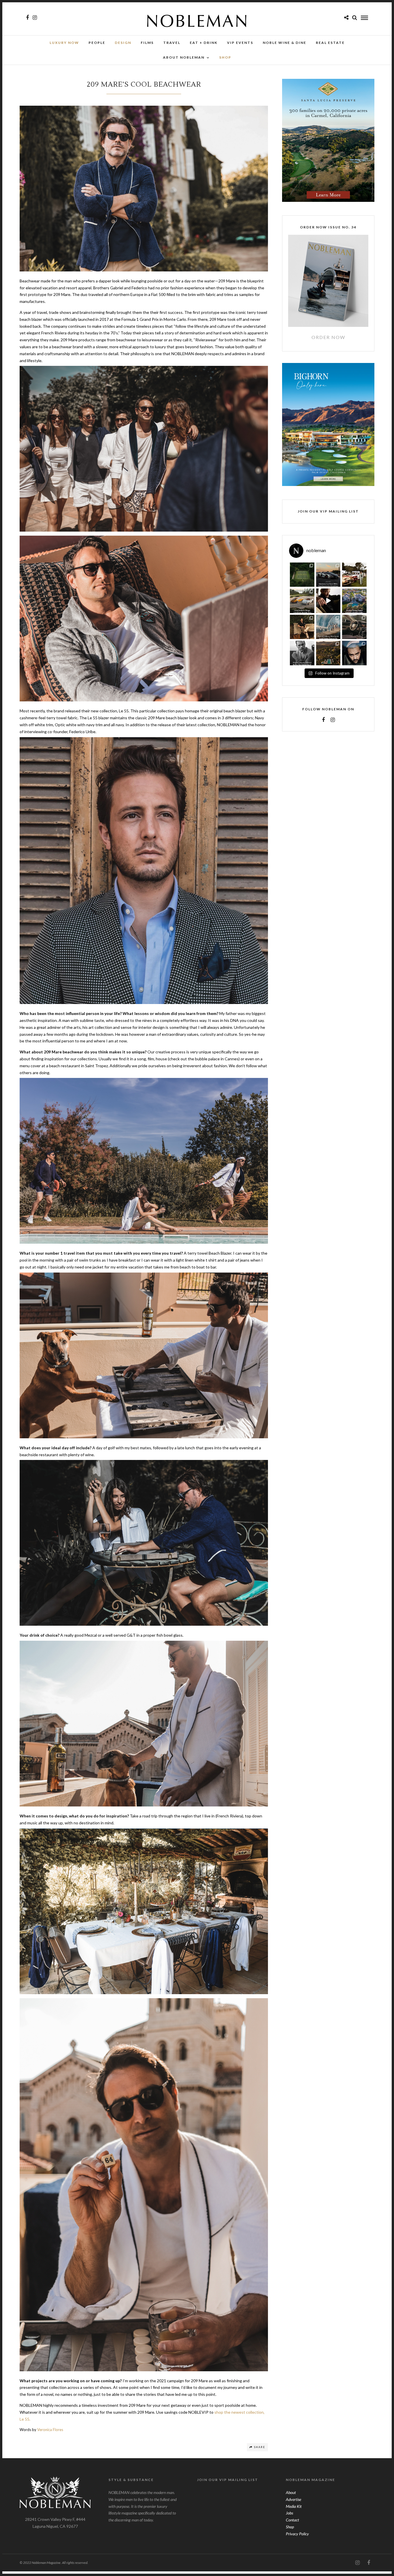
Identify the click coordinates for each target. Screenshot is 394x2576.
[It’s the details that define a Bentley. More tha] (354, 627)
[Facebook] (323, 720)
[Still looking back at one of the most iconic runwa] (328, 627)
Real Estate (330, 43)
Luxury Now (64, 43)
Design (123, 43)
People (97, 43)
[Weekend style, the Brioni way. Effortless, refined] (302, 627)
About (291, 2492)
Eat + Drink (204, 43)
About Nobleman (184, 57)
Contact (292, 2520)
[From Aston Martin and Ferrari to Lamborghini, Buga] (328, 575)
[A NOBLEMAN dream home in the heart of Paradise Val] (354, 601)
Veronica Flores (50, 2430)
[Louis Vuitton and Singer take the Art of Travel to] (302, 601)
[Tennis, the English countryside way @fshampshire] (302, 575)
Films (147, 43)
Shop (290, 2527)
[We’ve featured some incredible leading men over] (302, 653)
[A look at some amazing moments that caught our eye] (354, 575)
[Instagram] (35, 18)
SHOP (225, 57)
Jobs (289, 2513)
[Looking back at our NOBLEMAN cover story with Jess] (354, 653)
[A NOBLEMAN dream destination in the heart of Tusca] (328, 653)
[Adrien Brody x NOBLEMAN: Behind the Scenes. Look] (328, 601)
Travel (172, 43)
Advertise (293, 2499)
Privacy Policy (297, 2534)
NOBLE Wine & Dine (285, 43)
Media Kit (294, 2506)
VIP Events (240, 43)
